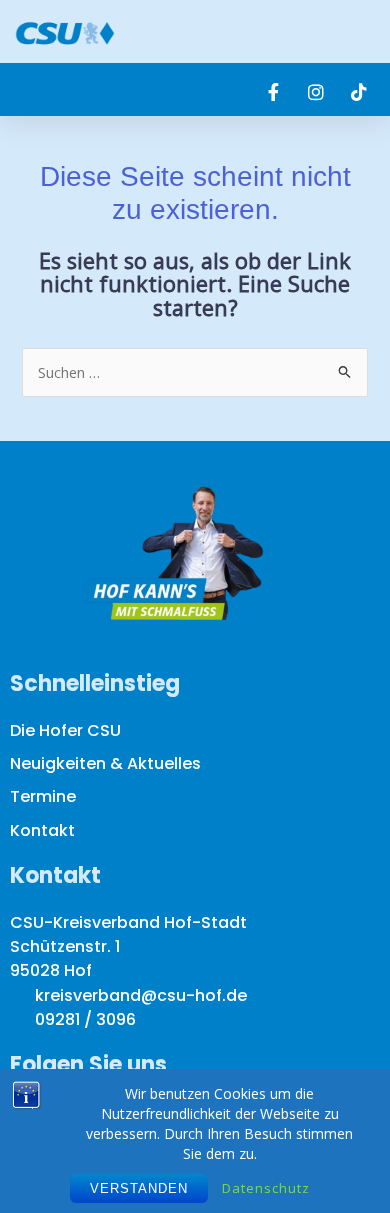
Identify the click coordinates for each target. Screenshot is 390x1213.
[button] (361, 31)
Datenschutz (266, 1188)
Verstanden (139, 1188)
